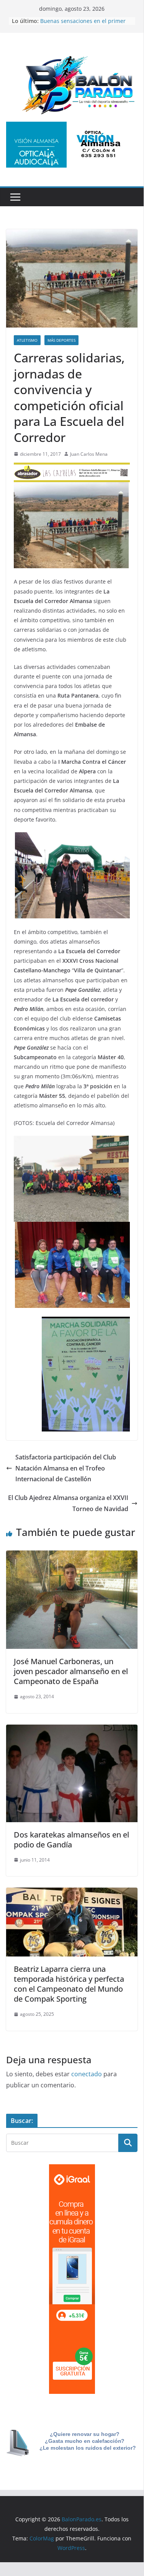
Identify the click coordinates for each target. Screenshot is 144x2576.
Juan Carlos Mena (89, 454)
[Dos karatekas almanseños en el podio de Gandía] (72, 1730)
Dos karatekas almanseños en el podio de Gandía (71, 1840)
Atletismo (27, 340)
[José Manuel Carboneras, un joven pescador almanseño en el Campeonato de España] (72, 1556)
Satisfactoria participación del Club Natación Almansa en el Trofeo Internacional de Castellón (66, 1468)
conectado (87, 2074)
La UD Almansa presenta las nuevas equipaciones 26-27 (86, 17)
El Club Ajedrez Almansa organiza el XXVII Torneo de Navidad (68, 1503)
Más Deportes (61, 340)
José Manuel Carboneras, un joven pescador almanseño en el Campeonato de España (71, 1671)
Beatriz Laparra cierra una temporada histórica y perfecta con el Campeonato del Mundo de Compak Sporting (69, 1984)
